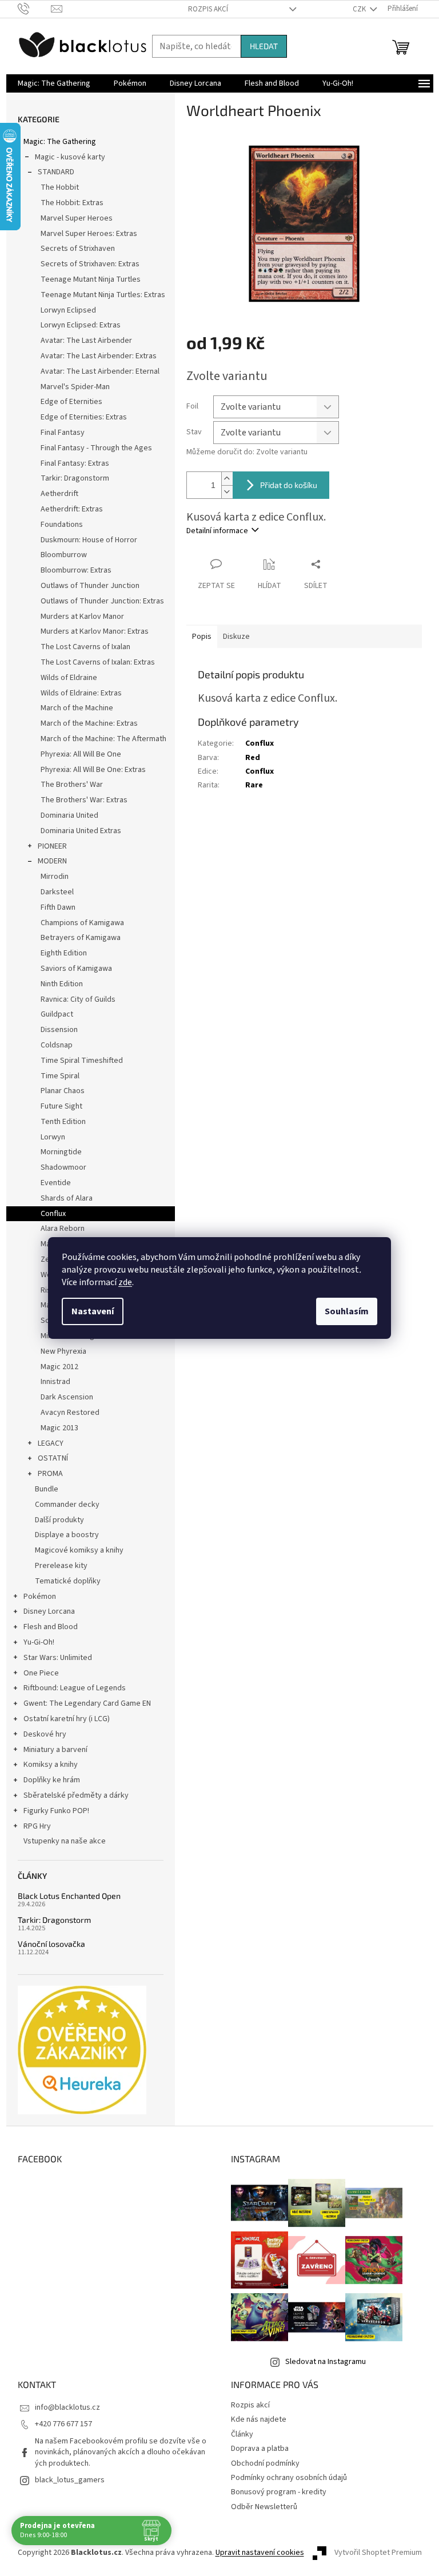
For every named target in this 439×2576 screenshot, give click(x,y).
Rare (254, 785)
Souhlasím (347, 1311)
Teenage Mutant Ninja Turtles (91, 279)
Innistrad (55, 1382)
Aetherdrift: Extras (72, 509)
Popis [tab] (202, 637)
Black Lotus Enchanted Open (69, 1896)
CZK (360, 9)
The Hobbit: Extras (72, 203)
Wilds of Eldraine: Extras (81, 693)
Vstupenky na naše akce (65, 1841)
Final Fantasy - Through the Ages (96, 448)
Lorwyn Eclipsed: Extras (81, 325)
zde (125, 1282)
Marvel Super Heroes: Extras (89, 234)
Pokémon (40, 1597)
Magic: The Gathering (60, 142)
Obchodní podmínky (265, 2463)
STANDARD (56, 172)
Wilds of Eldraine (69, 678)
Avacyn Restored (70, 1413)
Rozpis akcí (208, 9)
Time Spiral (60, 1076)
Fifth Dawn (58, 907)
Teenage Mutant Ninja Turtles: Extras (103, 295)
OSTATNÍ (53, 1458)
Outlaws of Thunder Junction (90, 586)
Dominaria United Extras (81, 831)
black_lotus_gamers (70, 2480)
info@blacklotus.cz (67, 2407)
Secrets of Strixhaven (78, 249)
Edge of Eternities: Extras (84, 417)
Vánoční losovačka (51, 1944)
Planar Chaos (63, 1091)
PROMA (50, 1474)
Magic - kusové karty (70, 157)
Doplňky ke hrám (52, 1780)
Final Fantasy (63, 433)
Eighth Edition (64, 953)
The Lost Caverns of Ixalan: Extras (98, 662)
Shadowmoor (63, 1167)
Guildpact (57, 1014)
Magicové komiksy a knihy (79, 1550)
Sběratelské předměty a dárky (76, 1795)
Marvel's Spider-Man (75, 387)
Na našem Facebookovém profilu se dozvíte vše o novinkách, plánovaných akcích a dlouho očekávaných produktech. (121, 2452)
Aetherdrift (59, 494)
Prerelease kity (61, 1566)
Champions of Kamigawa (82, 923)
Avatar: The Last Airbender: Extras (99, 356)
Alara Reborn (63, 1229)
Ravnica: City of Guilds (78, 999)
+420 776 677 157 (63, 2424)
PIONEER (52, 846)
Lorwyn (53, 1137)
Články (242, 2434)
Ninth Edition (62, 984)
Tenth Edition (63, 1122)
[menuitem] (54, 83)
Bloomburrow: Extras (76, 570)
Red (253, 758)
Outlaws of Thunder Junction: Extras (102, 601)
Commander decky (67, 1505)
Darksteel (57, 892)
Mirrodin (55, 877)
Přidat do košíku (289, 485)
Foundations (62, 525)
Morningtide (61, 1152)
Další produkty (59, 1520)
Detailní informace (217, 531)
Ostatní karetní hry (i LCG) (67, 1719)
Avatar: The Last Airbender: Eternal (100, 371)
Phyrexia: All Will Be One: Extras (93, 770)
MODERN (52, 861)
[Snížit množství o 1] (227, 492)
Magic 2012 (59, 1367)
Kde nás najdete (259, 2419)
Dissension (59, 1030)
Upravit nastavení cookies (260, 2553)
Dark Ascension (67, 1397)
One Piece (41, 1673)
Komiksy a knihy (51, 1765)
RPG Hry (37, 1826)
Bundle (47, 1489)
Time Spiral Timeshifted (82, 1061)
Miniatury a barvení (55, 1750)
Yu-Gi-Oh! (39, 1642)
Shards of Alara (67, 1198)
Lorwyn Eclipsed (68, 310)
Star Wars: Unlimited (58, 1658)
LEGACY (51, 1443)
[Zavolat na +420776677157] (35, 9)
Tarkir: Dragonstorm (75, 478)
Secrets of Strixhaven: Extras (90, 264)
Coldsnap (57, 1045)
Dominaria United (69, 815)
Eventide (56, 1183)
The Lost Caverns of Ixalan (85, 647)
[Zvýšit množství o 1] (227, 479)
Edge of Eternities (71, 402)
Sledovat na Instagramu (326, 2362)
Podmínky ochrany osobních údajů (289, 2478)
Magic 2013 (59, 1428)
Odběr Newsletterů (264, 2507)
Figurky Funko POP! (56, 1811)
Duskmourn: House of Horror (89, 540)
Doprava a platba (260, 2449)
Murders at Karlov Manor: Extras (95, 631)
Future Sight (61, 1106)
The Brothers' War (72, 785)
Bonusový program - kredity (279, 2492)
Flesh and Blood (51, 1627)
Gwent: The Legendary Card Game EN (87, 1703)
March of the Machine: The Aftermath (103, 739)
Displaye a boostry (67, 1535)
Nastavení (93, 1311)
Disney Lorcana (49, 1611)
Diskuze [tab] (236, 637)
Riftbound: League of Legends (75, 1688)
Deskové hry (45, 1734)
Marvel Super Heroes (77, 218)
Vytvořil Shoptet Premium (378, 2553)
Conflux (53, 1214)
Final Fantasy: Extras (75, 463)
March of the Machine (77, 708)
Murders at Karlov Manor (82, 617)
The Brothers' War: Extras (84, 800)
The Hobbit (60, 187)
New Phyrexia (63, 1351)
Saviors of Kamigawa (76, 969)
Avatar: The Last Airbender (86, 341)
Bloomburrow (64, 555)
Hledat (264, 46)
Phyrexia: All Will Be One (81, 754)
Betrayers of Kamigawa (81, 938)
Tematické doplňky (68, 1581)
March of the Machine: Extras (89, 723)
